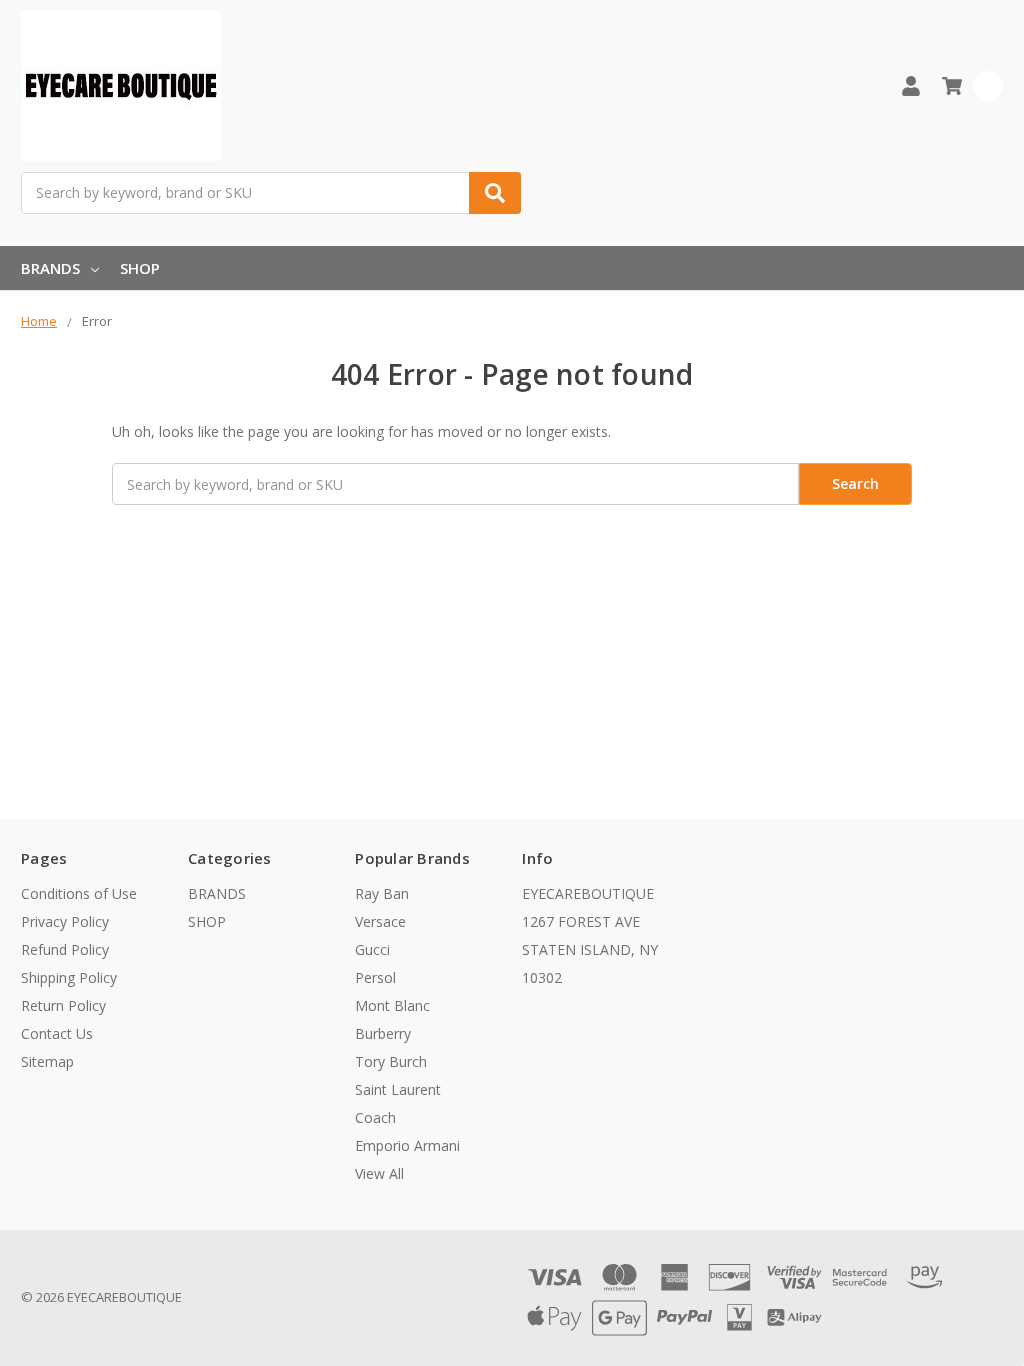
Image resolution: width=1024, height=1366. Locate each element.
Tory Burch (391, 1061)
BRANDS (50, 268)
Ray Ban (382, 893)
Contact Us (57, 1033)
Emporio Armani (407, 1145)
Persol (375, 977)
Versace (380, 921)
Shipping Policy (69, 977)
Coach (375, 1117)
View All (379, 1173)
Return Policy (63, 1005)
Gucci (372, 949)
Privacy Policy (65, 921)
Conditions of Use (79, 893)
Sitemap (47, 1061)
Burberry (383, 1033)
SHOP (140, 268)
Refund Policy (65, 949)
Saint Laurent (398, 1089)
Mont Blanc (392, 1005)
